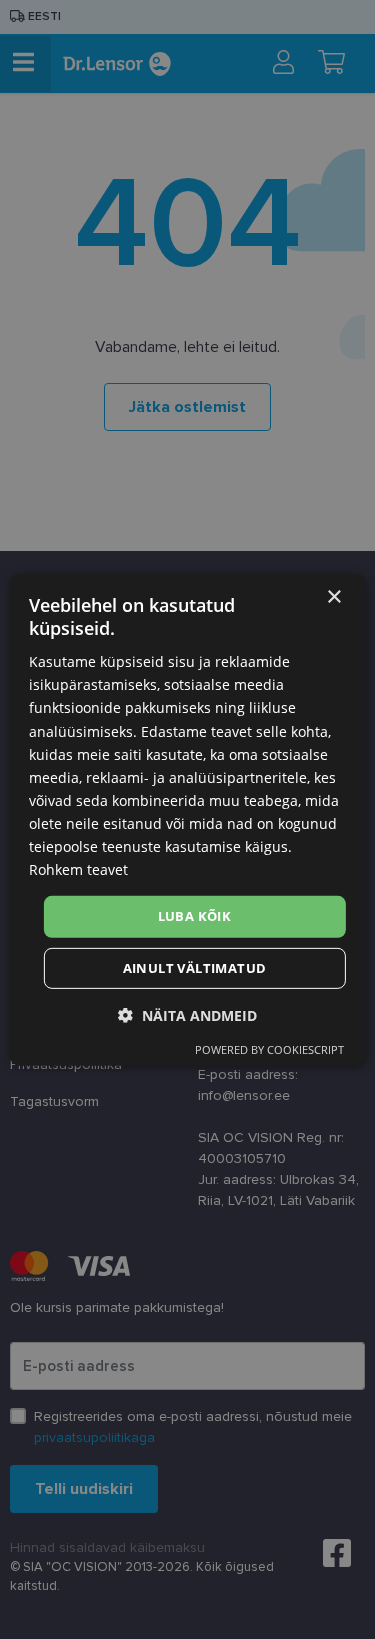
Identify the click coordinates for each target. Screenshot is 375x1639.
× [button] (333, 596)
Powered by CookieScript (269, 1049)
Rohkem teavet (78, 869)
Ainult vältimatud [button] (195, 968)
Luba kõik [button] (195, 916)
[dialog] (187, 819)
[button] (187, 1015)
